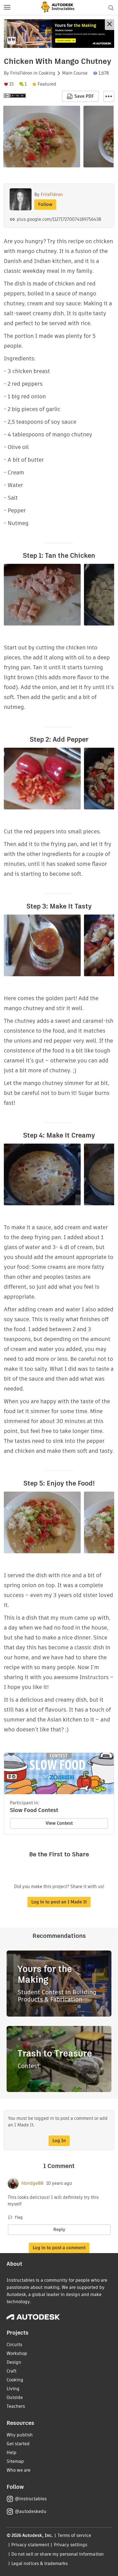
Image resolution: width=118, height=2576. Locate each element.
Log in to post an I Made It (59, 1902)
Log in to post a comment (59, 2248)
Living (13, 2389)
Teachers (16, 2406)
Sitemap (15, 2461)
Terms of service (75, 2535)
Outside (15, 2397)
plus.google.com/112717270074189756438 (59, 219)
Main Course (75, 73)
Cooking (47, 73)
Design (14, 2362)
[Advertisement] (59, 34)
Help (12, 2453)
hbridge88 (32, 2183)
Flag (19, 2217)
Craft (12, 2371)
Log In (59, 2141)
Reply (59, 2230)
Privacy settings (71, 2545)
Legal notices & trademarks (40, 2563)
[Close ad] (109, 25)
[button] (7, 8)
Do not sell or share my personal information (57, 2554)
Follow (45, 204)
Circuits (14, 2345)
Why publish (20, 2435)
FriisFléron (21, 73)
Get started (18, 2444)
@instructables (31, 2499)
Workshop (17, 2353)
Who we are (19, 2470)
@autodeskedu (31, 2511)
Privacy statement (30, 2545)
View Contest (59, 1823)
